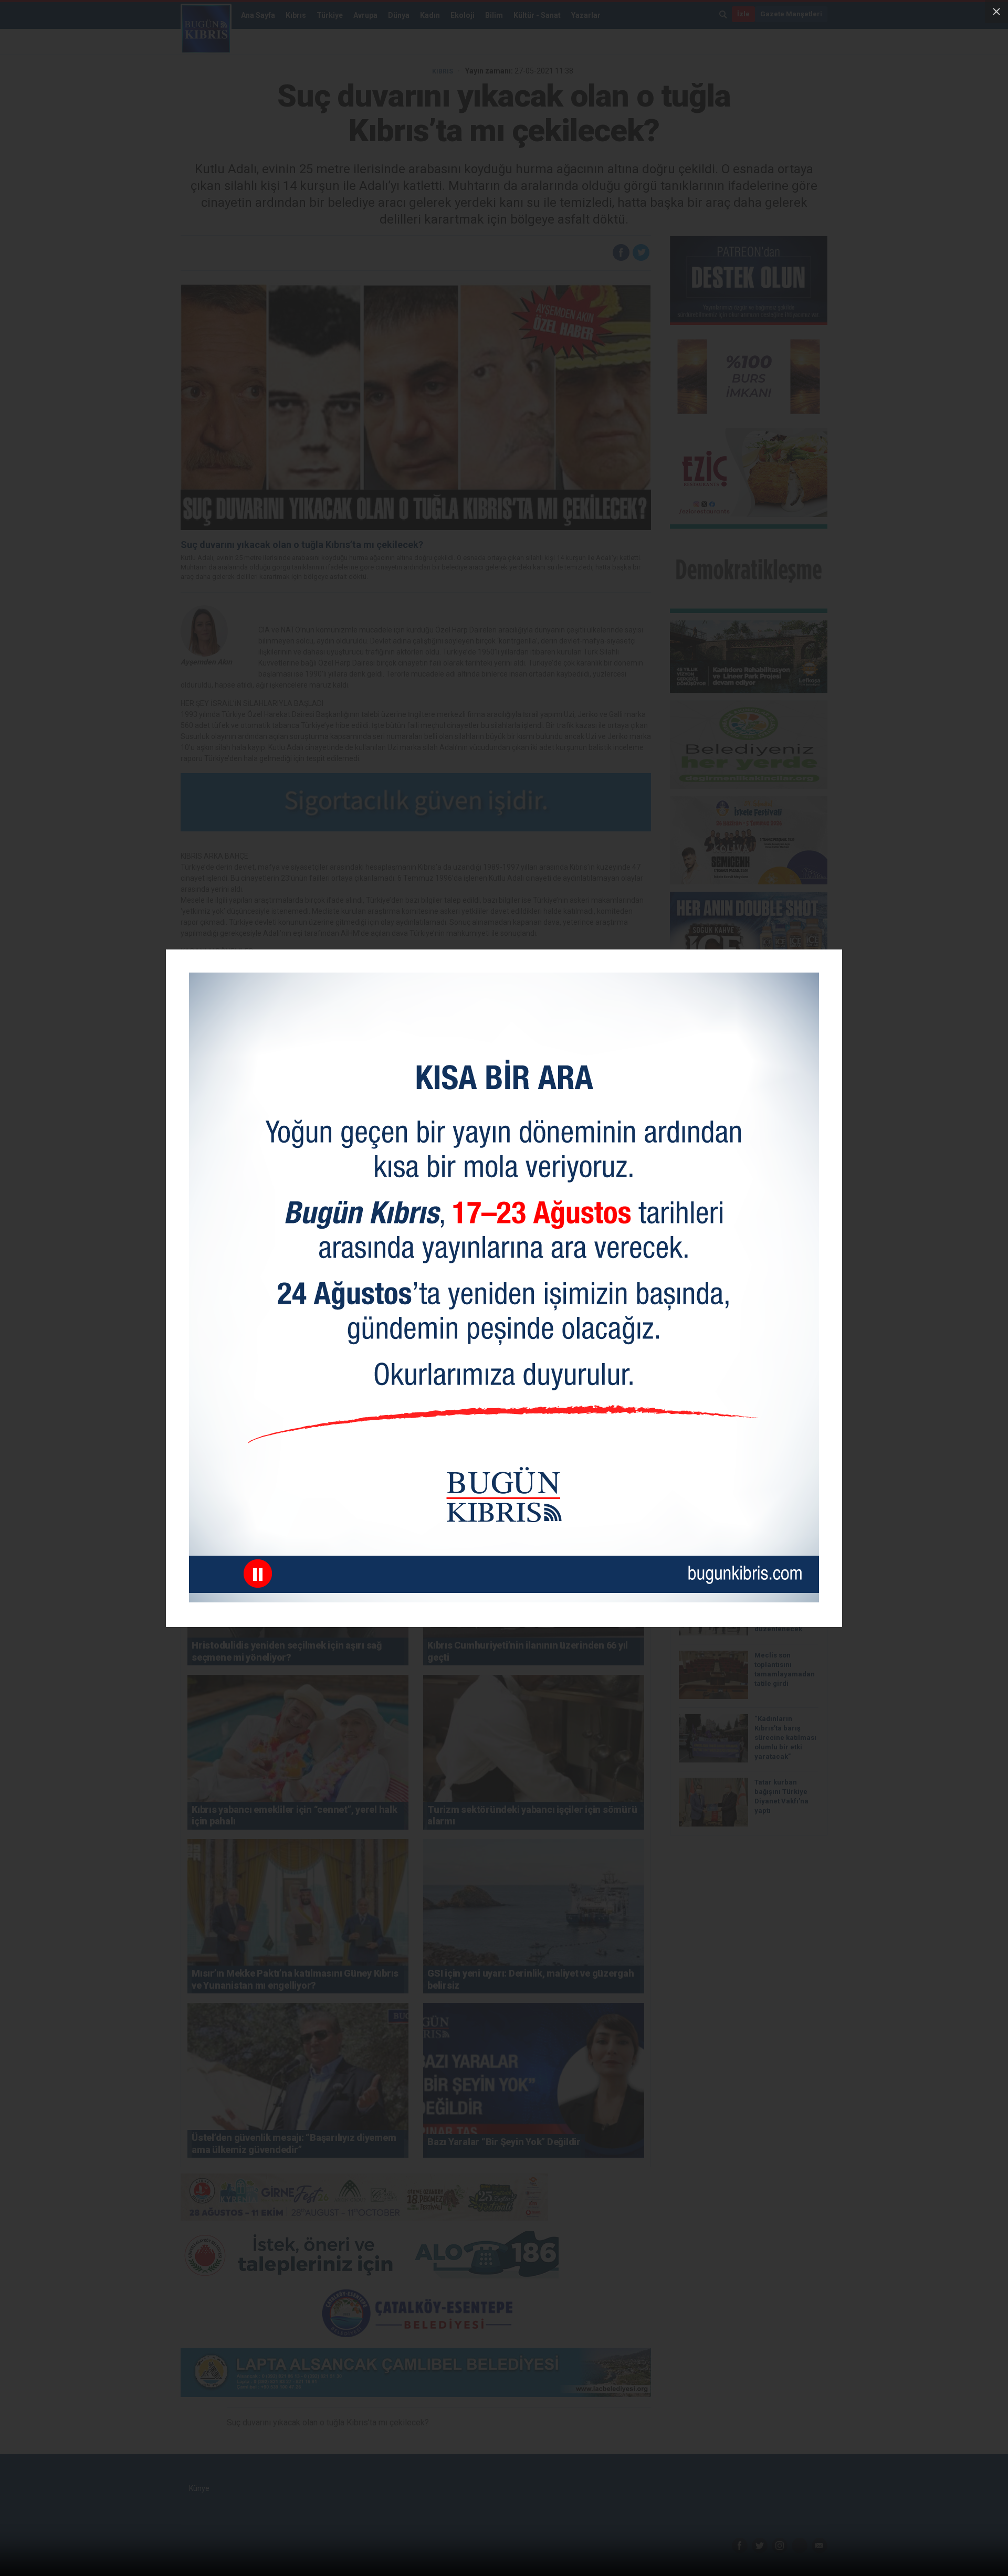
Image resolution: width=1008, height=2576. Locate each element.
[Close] (996, 12)
